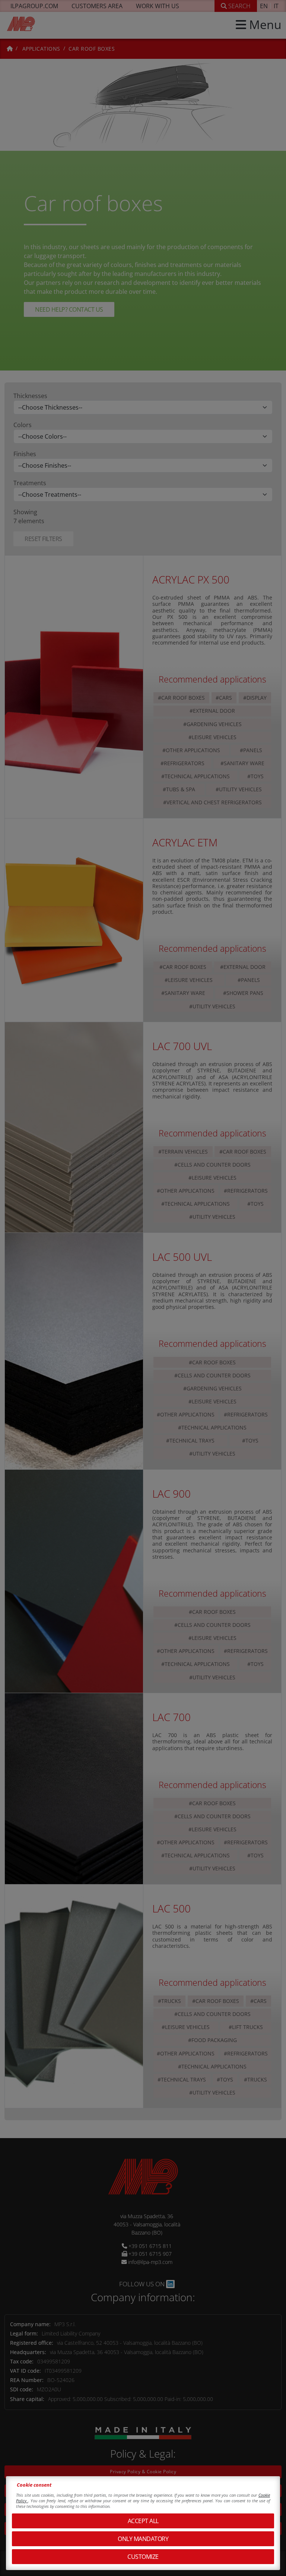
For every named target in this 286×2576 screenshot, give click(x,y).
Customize (143, 2557)
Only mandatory (143, 2539)
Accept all (143, 2521)
